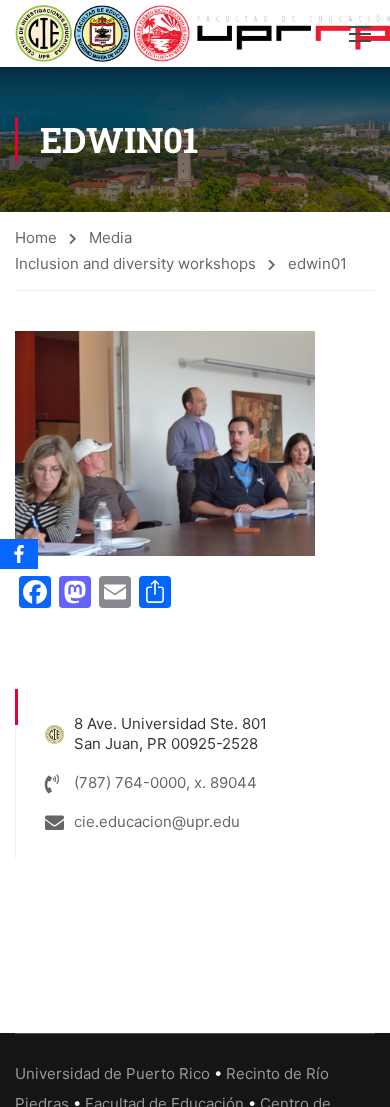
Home (36, 237)
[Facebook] (19, 554)
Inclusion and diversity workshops (135, 263)
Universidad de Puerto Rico (112, 1073)
